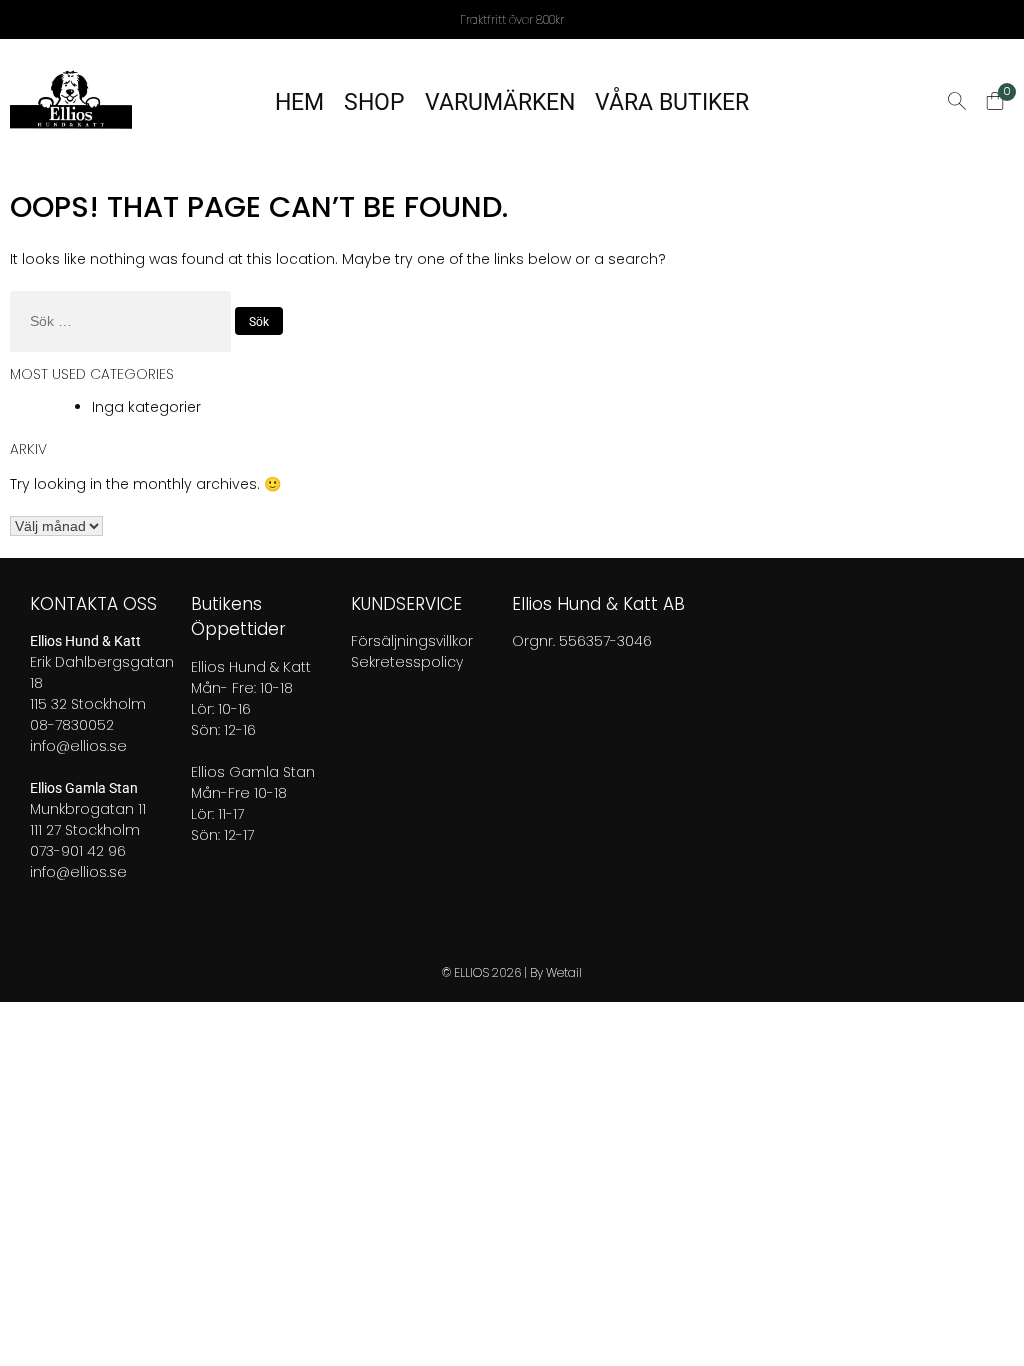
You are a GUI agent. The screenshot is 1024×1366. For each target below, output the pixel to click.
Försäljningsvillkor (412, 641)
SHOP (374, 102)
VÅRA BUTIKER (672, 102)
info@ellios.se (78, 746)
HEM (299, 102)
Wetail (564, 972)
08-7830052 (72, 725)
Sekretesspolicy (407, 662)
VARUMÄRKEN (500, 102)
